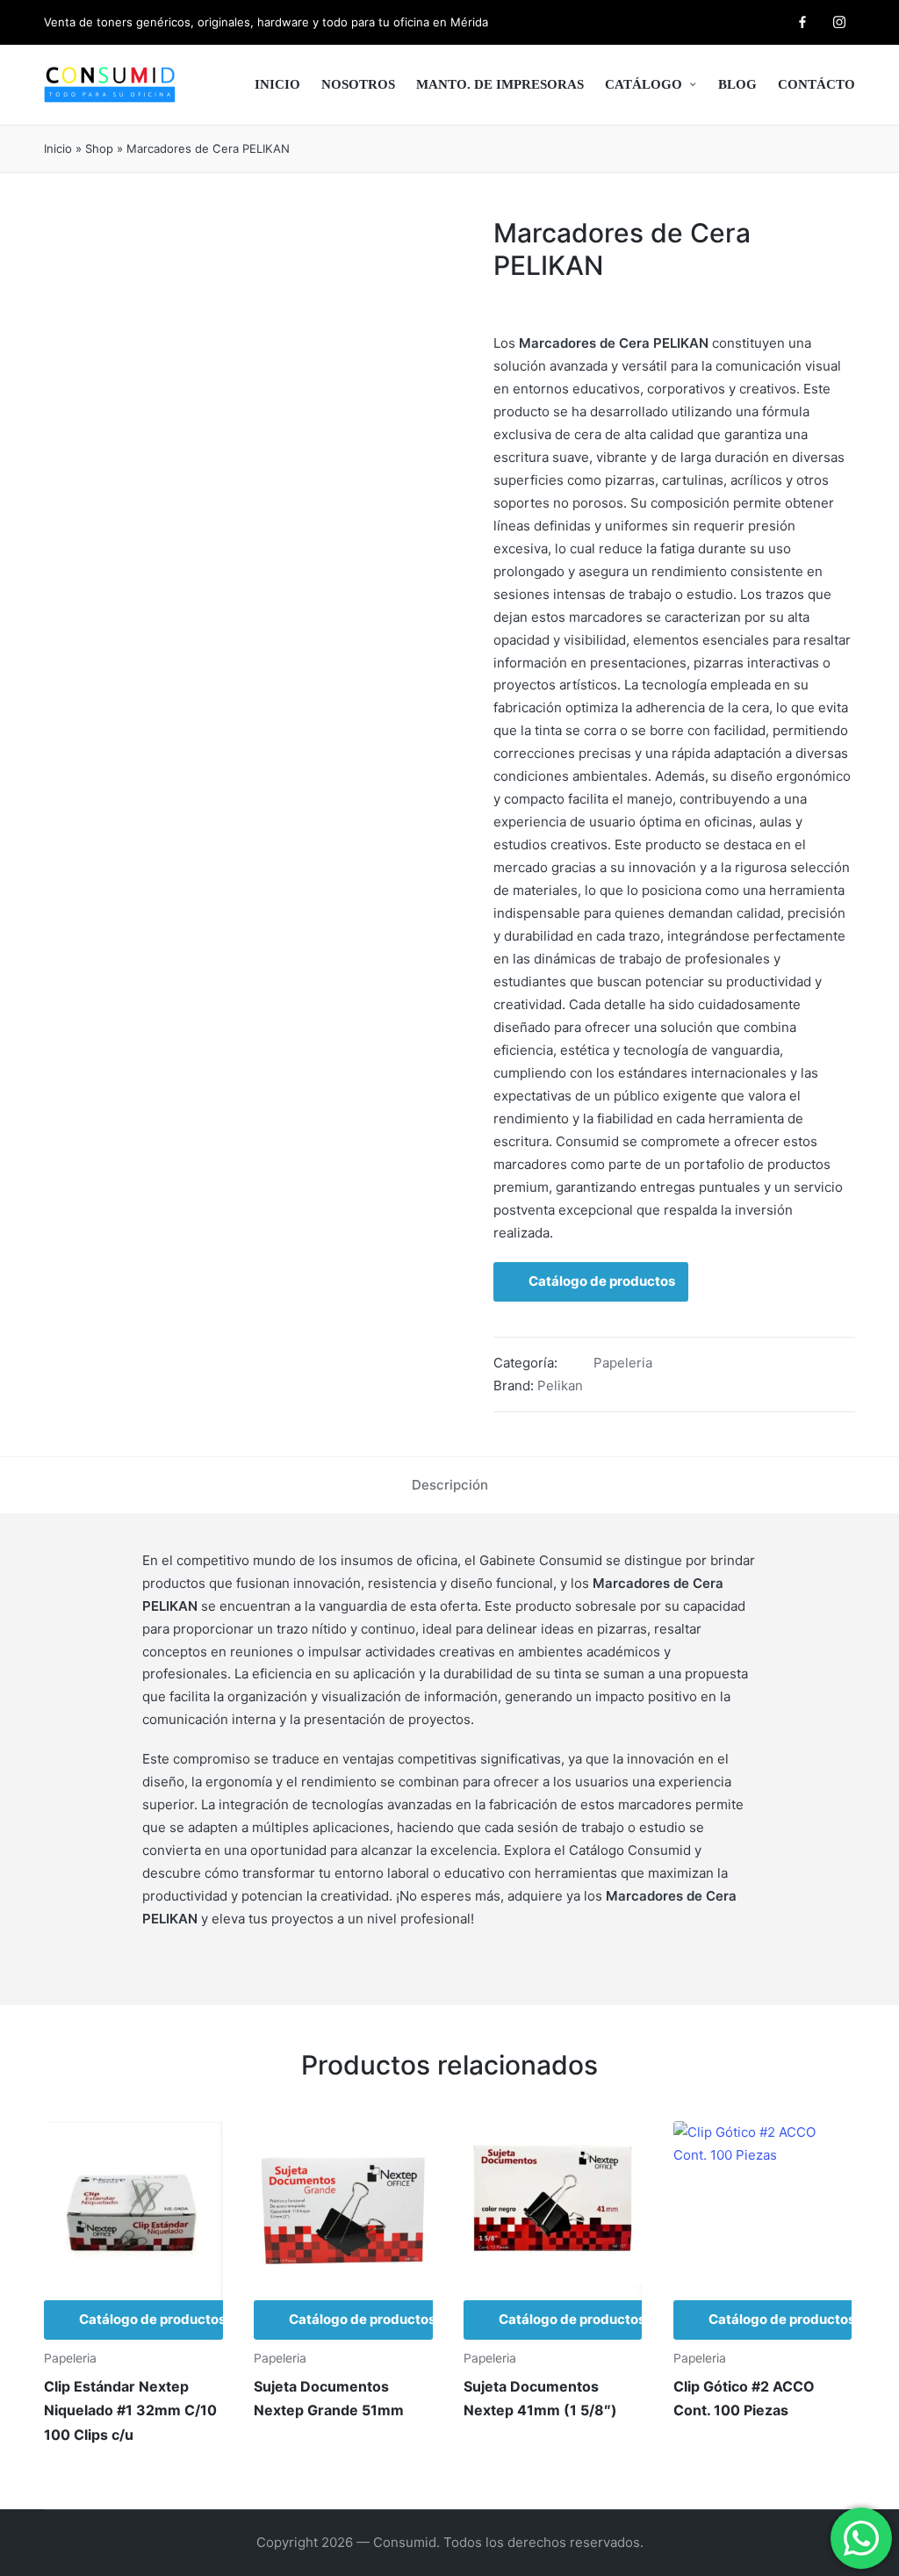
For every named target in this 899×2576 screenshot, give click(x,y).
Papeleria (623, 1363)
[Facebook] (802, 22)
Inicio (58, 148)
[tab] (450, 1485)
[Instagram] (839, 22)
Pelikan (560, 1385)
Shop (99, 148)
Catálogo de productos (602, 1281)
